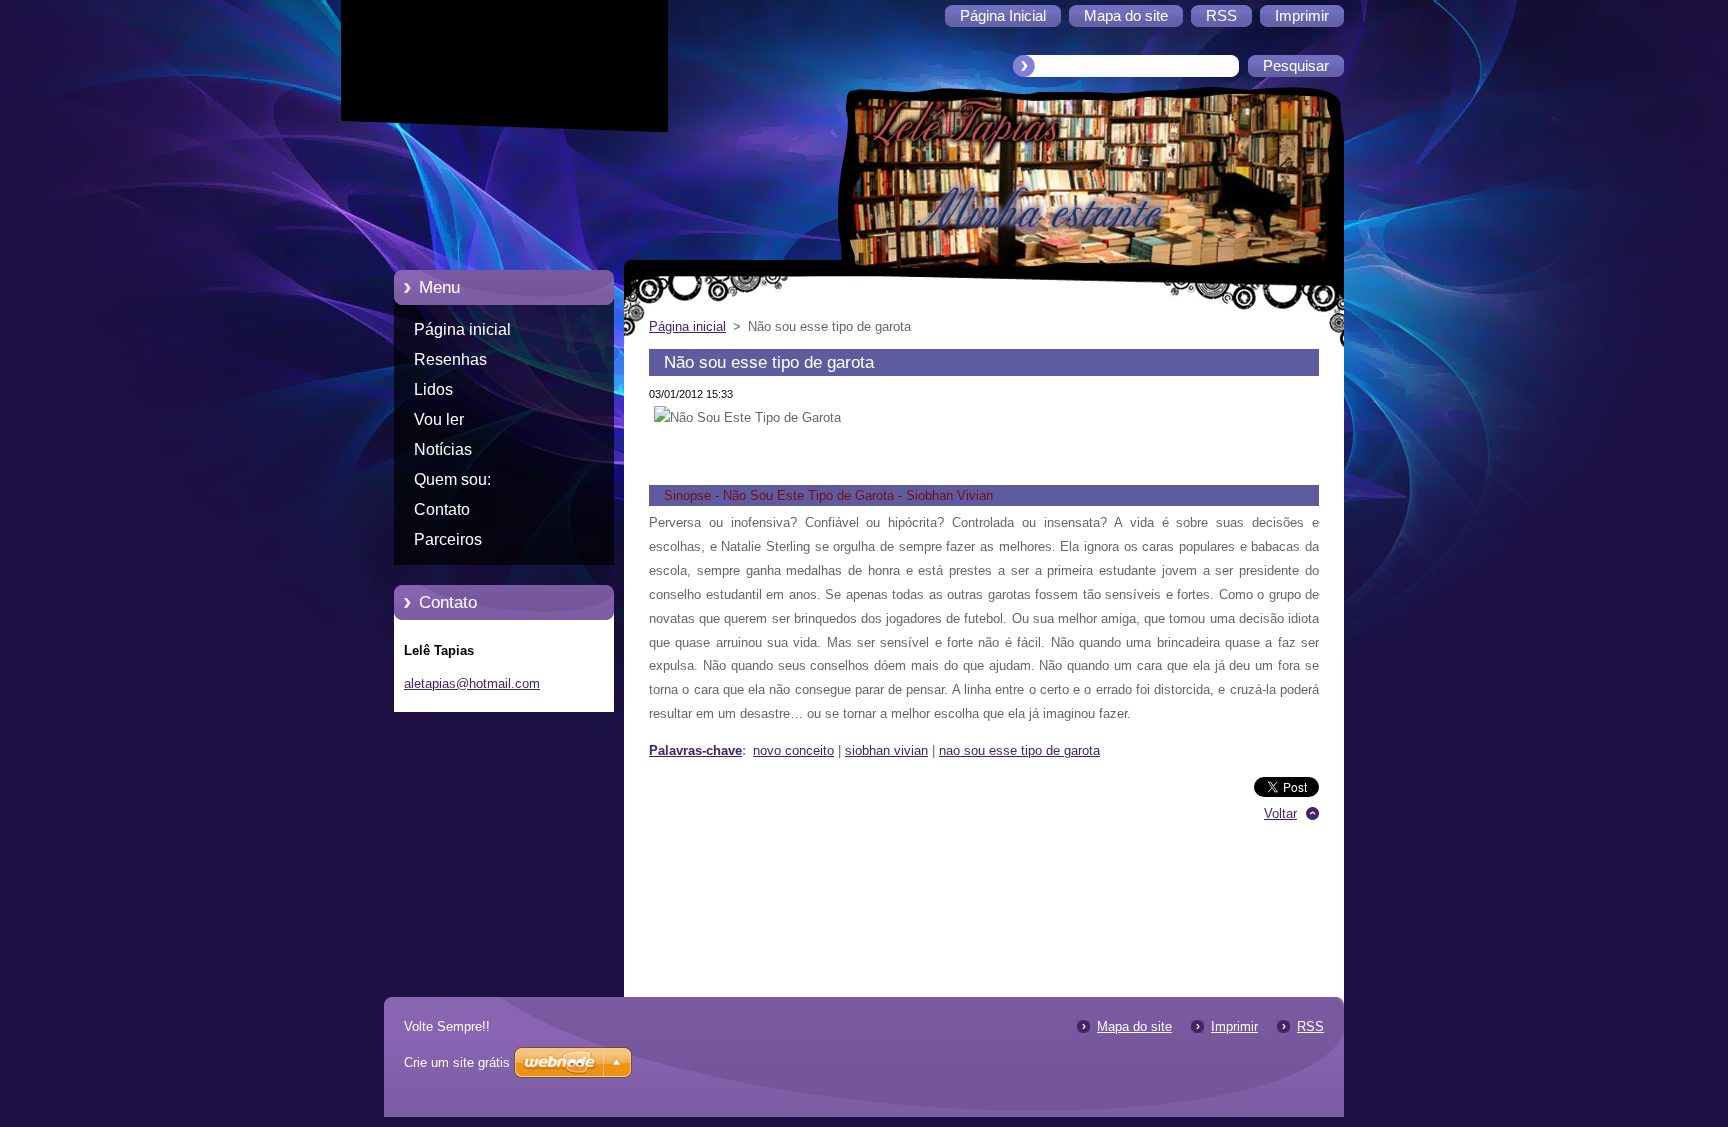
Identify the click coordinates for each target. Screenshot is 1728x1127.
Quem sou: (452, 479)
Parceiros (448, 539)
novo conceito (793, 750)
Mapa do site (1134, 1026)
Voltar (1280, 813)
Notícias (443, 449)
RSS (1310, 1026)
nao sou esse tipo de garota (1019, 750)
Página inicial (462, 329)
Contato (442, 509)
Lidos (433, 389)
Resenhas (450, 359)
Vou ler (439, 419)
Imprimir (1234, 1026)
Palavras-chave (695, 750)
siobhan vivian (886, 750)
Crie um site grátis (457, 1062)
